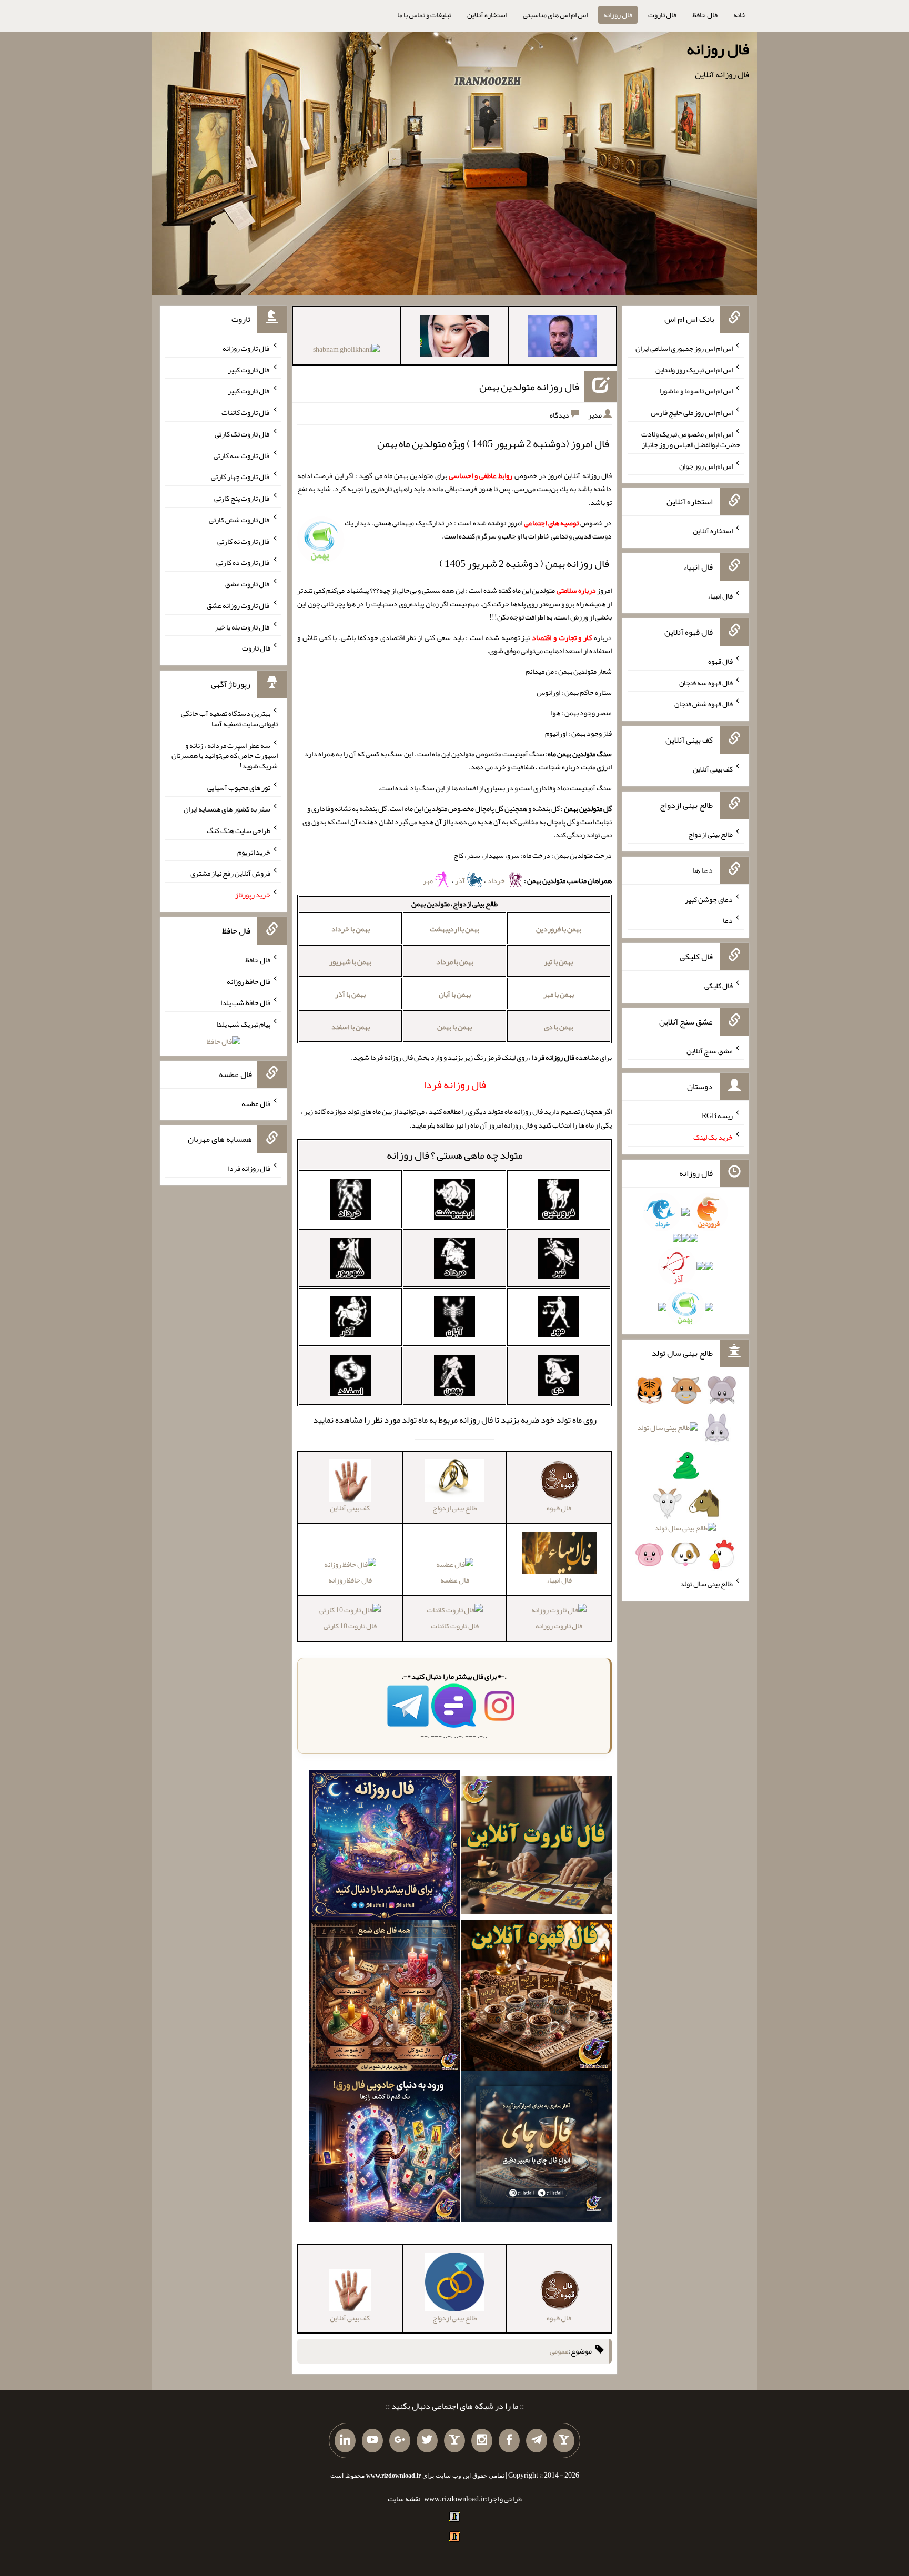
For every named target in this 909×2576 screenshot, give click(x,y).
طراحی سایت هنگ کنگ (239, 830)
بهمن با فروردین (559, 929)
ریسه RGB (717, 1115)
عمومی (559, 2351)
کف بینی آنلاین (713, 769)
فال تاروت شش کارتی (240, 520)
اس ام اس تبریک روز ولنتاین (694, 369)
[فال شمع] (384, 1998)
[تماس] (454, 2441)
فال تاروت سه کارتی (242, 455)
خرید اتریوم (254, 851)
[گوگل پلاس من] (400, 2441)
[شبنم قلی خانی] (346, 351)
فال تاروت (662, 15)
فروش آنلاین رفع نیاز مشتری (230, 873)
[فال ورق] (384, 2149)
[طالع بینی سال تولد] (686, 1476)
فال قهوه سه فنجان (706, 682)
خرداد (497, 880)
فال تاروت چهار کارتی (241, 476)
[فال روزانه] (384, 1847)
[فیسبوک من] (509, 2441)
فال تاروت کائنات (455, 1626)
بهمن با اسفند (351, 1027)
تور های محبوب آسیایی (239, 787)
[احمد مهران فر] (562, 338)
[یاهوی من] (564, 2441)
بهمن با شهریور (350, 961)
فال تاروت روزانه (559, 1626)
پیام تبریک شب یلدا (243, 1024)
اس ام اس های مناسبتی (555, 15)
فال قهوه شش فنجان (704, 704)
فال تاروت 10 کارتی (350, 1626)
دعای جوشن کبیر (709, 899)
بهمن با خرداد (351, 929)
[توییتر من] (427, 2441)
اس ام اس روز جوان (706, 465)
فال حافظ (705, 15)
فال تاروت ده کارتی (243, 562)
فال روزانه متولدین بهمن (529, 387)
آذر (461, 880)
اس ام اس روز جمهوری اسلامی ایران (684, 348)
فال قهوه (720, 661)
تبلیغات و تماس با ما (424, 15)
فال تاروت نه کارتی (244, 541)
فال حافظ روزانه (350, 1580)
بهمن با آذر (350, 994)
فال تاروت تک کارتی (243, 434)
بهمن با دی (559, 1027)
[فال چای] (536, 2149)
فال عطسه (455, 1580)
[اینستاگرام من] (482, 2441)
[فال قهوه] (536, 1998)
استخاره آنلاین (487, 15)
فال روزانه (618, 15)
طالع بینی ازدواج (710, 834)
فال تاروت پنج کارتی (242, 498)
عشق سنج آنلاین (710, 1050)
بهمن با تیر (558, 961)
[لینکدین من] (345, 2441)
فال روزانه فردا (249, 1168)
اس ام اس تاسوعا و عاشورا (696, 391)
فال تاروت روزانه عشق (239, 605)
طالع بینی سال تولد (706, 1584)
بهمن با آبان (455, 994)
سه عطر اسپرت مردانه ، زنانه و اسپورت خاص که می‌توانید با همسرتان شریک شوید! (225, 755)
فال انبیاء (720, 596)
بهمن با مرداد (455, 961)
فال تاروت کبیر (249, 369)
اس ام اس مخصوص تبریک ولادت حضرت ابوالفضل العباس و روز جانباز (691, 439)
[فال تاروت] (536, 1847)
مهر (428, 880)
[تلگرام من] (537, 2441)
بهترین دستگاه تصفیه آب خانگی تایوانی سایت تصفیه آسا (229, 718)
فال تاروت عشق (248, 584)
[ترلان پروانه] (454, 338)
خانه (740, 15)
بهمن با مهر (559, 994)
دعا (728, 920)
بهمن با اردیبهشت (454, 929)
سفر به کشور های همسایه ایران (227, 809)
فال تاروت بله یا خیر (243, 626)
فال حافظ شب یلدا (245, 1002)
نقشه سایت (404, 2499)
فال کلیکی (719, 986)
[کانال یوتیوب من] (372, 2441)
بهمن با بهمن (454, 1027)
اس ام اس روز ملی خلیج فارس (692, 412)
